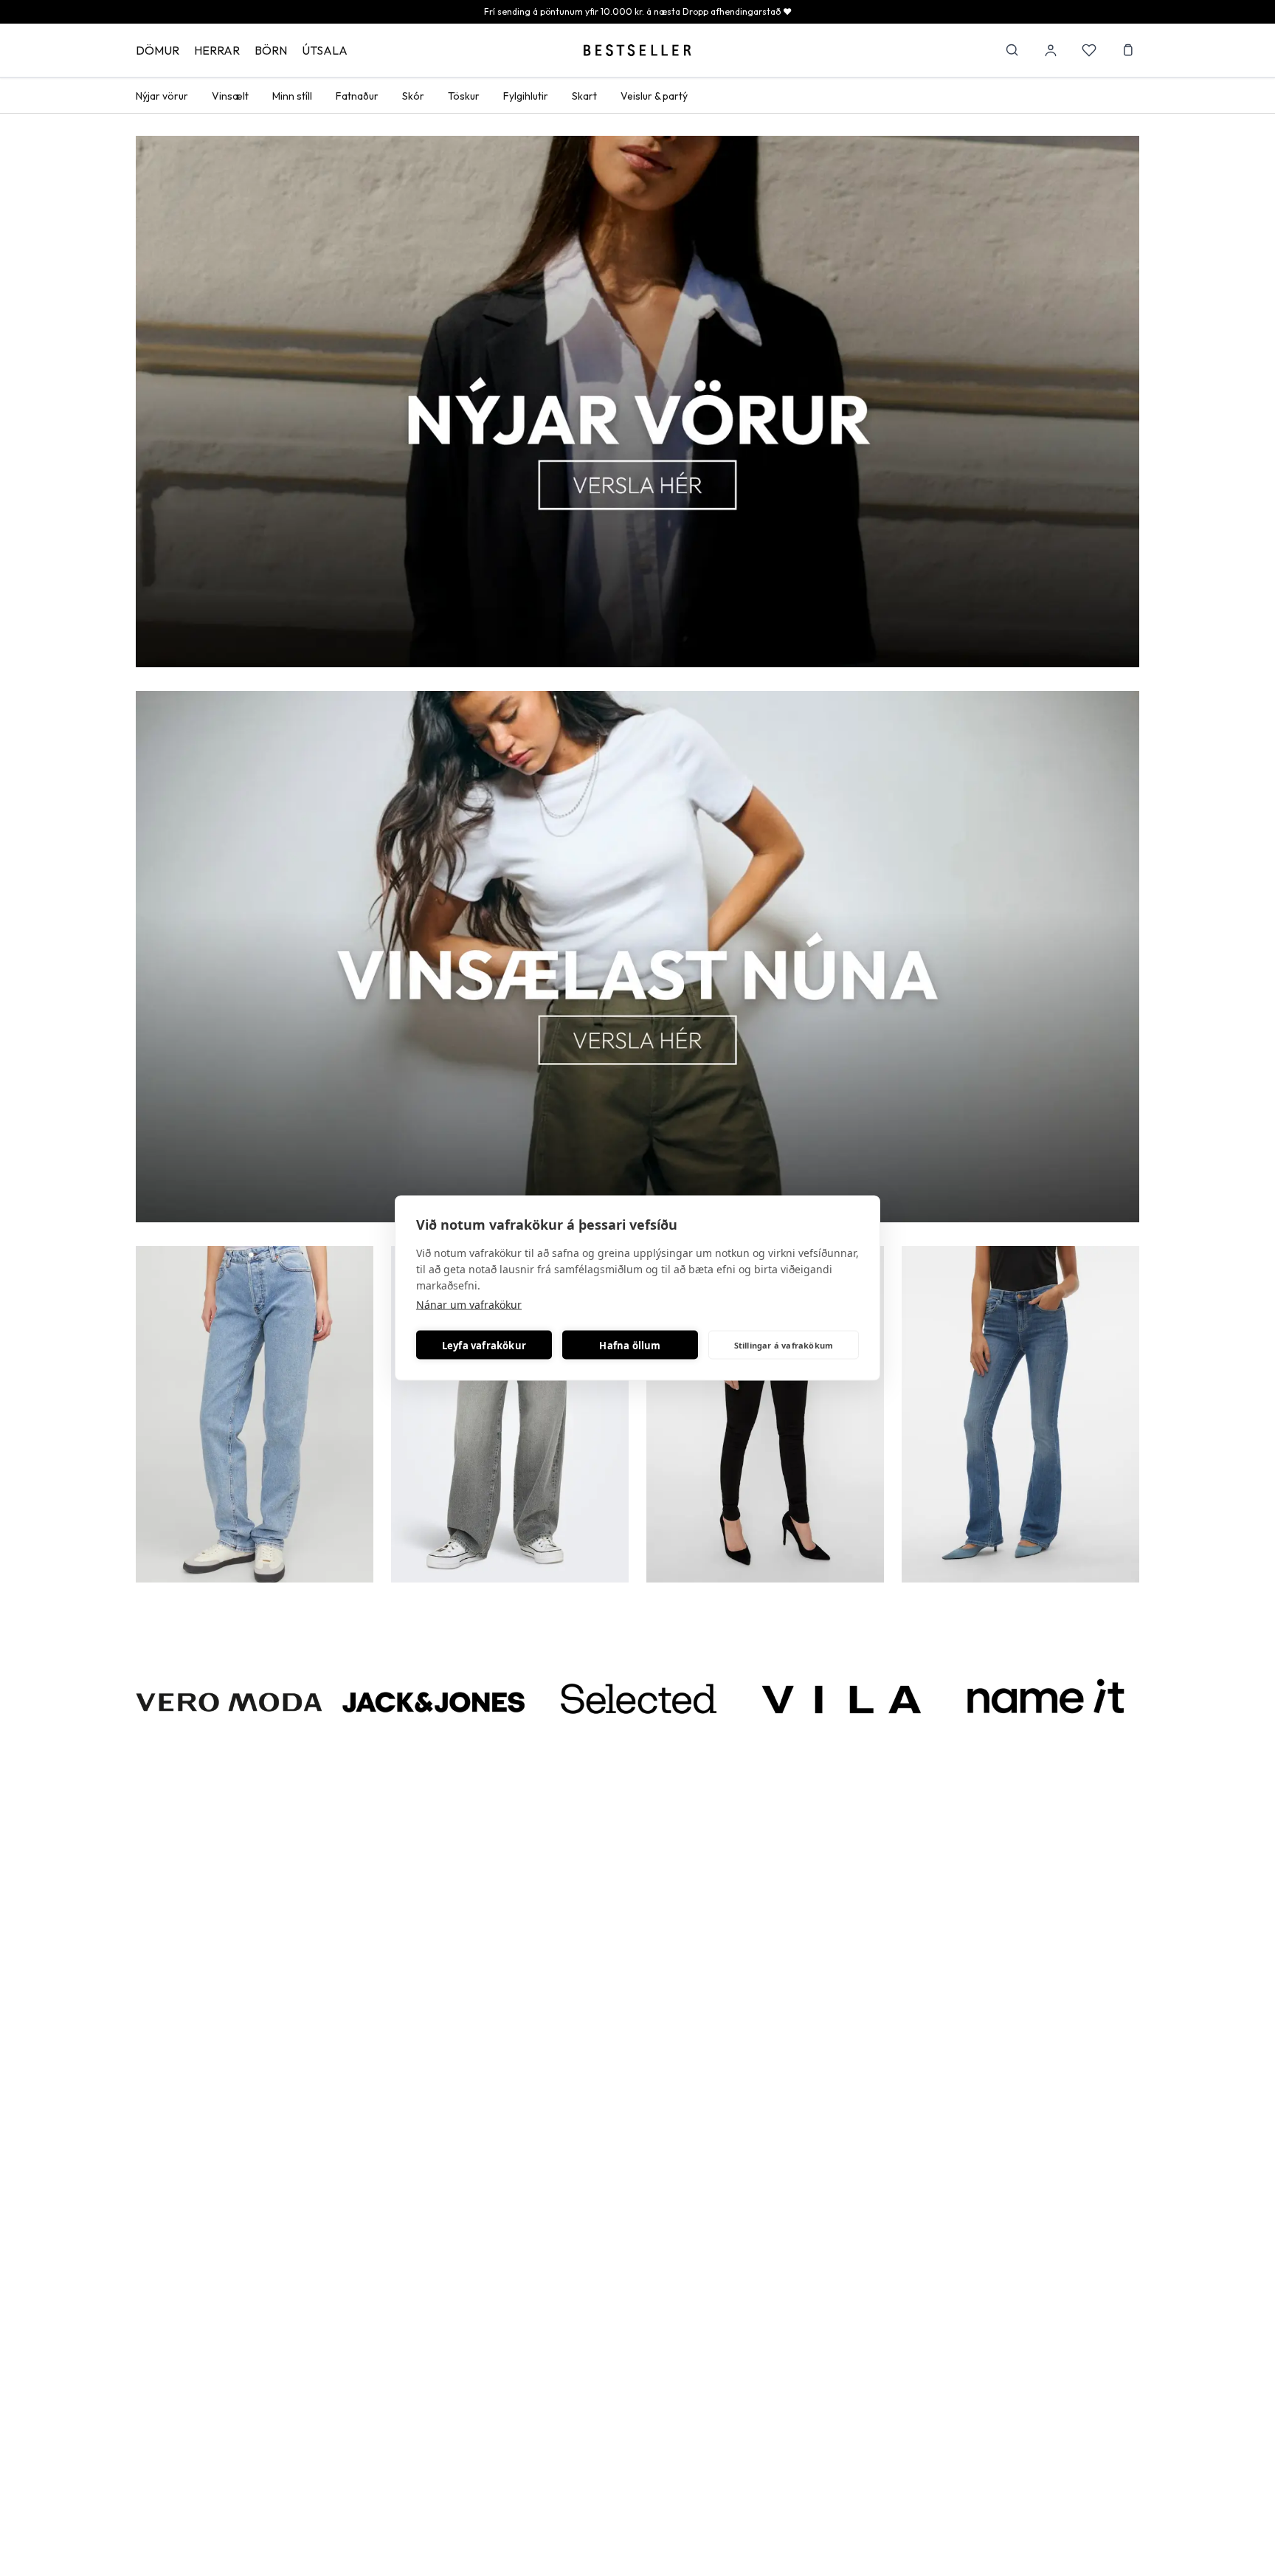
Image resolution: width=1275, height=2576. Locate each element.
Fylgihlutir (526, 96)
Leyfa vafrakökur (484, 1345)
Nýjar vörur (162, 96)
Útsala (325, 50)
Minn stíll (292, 96)
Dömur (158, 50)
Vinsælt (230, 96)
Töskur (464, 96)
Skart (584, 96)
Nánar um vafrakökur (469, 1305)
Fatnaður (357, 96)
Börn (271, 50)
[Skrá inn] (1051, 50)
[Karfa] (1127, 50)
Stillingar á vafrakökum (784, 1344)
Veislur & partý (654, 96)
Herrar (217, 50)
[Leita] (1012, 50)
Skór (413, 96)
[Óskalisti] (1089, 50)
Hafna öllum (630, 1345)
